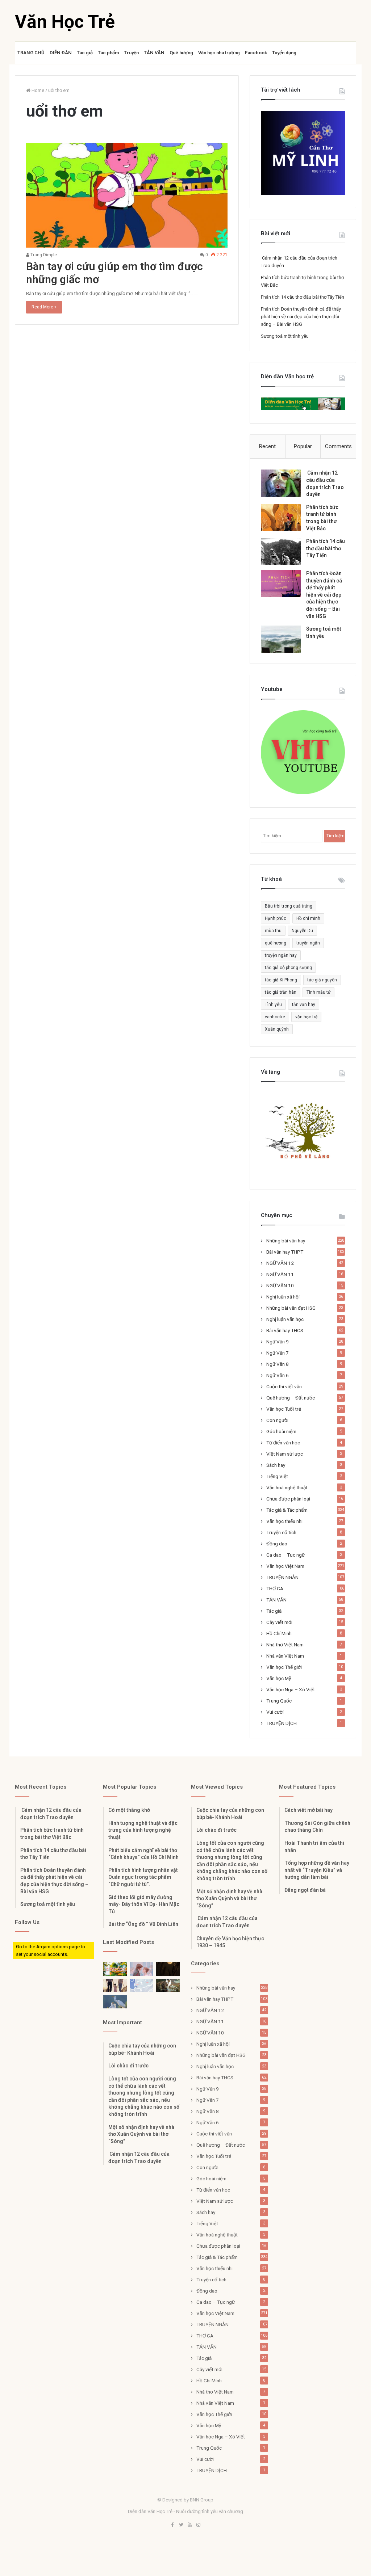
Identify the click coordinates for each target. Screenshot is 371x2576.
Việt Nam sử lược (285, 1454)
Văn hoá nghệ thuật (287, 1487)
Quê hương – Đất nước (291, 1398)
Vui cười (275, 1712)
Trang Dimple (43, 255)
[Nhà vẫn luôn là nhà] (115, 1985)
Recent (267, 446)
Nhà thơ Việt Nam (285, 1645)
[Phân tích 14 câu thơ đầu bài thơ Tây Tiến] (281, 552)
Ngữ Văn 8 (278, 1364)
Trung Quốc (279, 1701)
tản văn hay (304, 1005)
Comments (338, 446)
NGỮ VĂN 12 (280, 1263)
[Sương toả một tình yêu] (281, 639)
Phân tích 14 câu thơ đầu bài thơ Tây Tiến (303, 297)
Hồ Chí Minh (279, 1633)
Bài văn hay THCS (285, 1330)
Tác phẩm (108, 53)
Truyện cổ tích (281, 1532)
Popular (303, 446)
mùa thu (273, 931)
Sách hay (276, 1465)
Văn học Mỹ (279, 1678)
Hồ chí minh (308, 918)
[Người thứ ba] (142, 1969)
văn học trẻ (306, 1017)
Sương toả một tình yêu (285, 336)
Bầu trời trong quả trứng (289, 906)
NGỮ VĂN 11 (280, 1274)
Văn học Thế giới (284, 1667)
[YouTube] (190, 2525)
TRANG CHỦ (31, 53)
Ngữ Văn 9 (278, 1342)
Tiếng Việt (277, 1476)
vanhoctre (275, 1017)
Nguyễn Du (302, 931)
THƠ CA (275, 1588)
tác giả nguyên (322, 980)
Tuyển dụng (284, 53)
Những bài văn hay (286, 1241)
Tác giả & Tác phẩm (287, 1510)
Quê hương (181, 53)
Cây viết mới (279, 1622)
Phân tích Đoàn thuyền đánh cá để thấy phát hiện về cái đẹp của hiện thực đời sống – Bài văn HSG (301, 317)
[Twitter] (181, 2525)
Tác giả (85, 53)
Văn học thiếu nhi (284, 1521)
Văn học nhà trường (219, 53)
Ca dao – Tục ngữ (285, 1555)
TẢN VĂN (154, 53)
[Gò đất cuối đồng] (168, 1985)
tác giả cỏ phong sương (288, 968)
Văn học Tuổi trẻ (284, 1409)
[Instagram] (199, 2525)
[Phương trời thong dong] (168, 1969)
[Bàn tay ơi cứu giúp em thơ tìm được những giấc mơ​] (127, 195)
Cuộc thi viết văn (284, 1386)
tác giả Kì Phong (281, 980)
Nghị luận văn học (285, 1319)
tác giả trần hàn (281, 992)
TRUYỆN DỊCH (282, 1723)
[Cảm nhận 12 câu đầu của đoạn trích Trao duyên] (281, 483)
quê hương (276, 943)
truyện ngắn (308, 943)
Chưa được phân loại (288, 1499)
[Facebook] (172, 2525)
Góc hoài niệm (281, 1431)
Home (37, 90)
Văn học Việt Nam (285, 1566)
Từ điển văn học (283, 1443)
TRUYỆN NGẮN (282, 1577)
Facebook (256, 53)
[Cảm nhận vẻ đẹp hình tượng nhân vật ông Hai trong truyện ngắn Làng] (115, 1969)
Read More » (44, 307)
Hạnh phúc (276, 918)
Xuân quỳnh (277, 1029)
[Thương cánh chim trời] (115, 2002)
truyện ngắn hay (281, 955)
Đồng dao (277, 1544)
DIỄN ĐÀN (61, 53)
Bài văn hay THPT (285, 1252)
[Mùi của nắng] (142, 1985)
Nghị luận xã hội (283, 1297)
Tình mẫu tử (318, 992)
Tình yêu (273, 1005)
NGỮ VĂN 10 (280, 1285)
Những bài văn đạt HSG (291, 1308)
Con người (277, 1420)
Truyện (131, 53)
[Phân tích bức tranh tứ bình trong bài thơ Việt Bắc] (281, 517)
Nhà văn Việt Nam (285, 1656)
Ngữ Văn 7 (278, 1353)
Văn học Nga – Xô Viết (291, 1689)
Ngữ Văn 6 (278, 1375)
